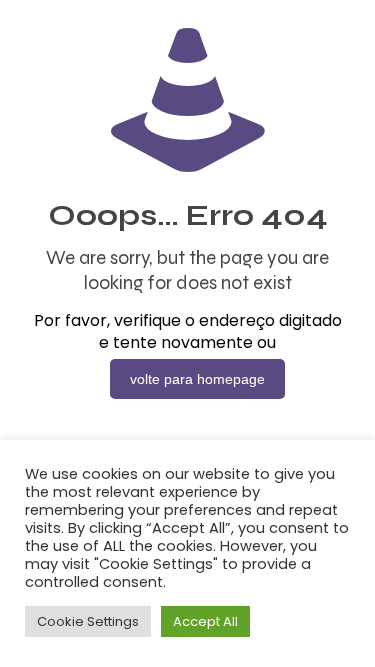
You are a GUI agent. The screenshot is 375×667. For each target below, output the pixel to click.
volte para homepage (197, 379)
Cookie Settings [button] (88, 621)
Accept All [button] (205, 621)
